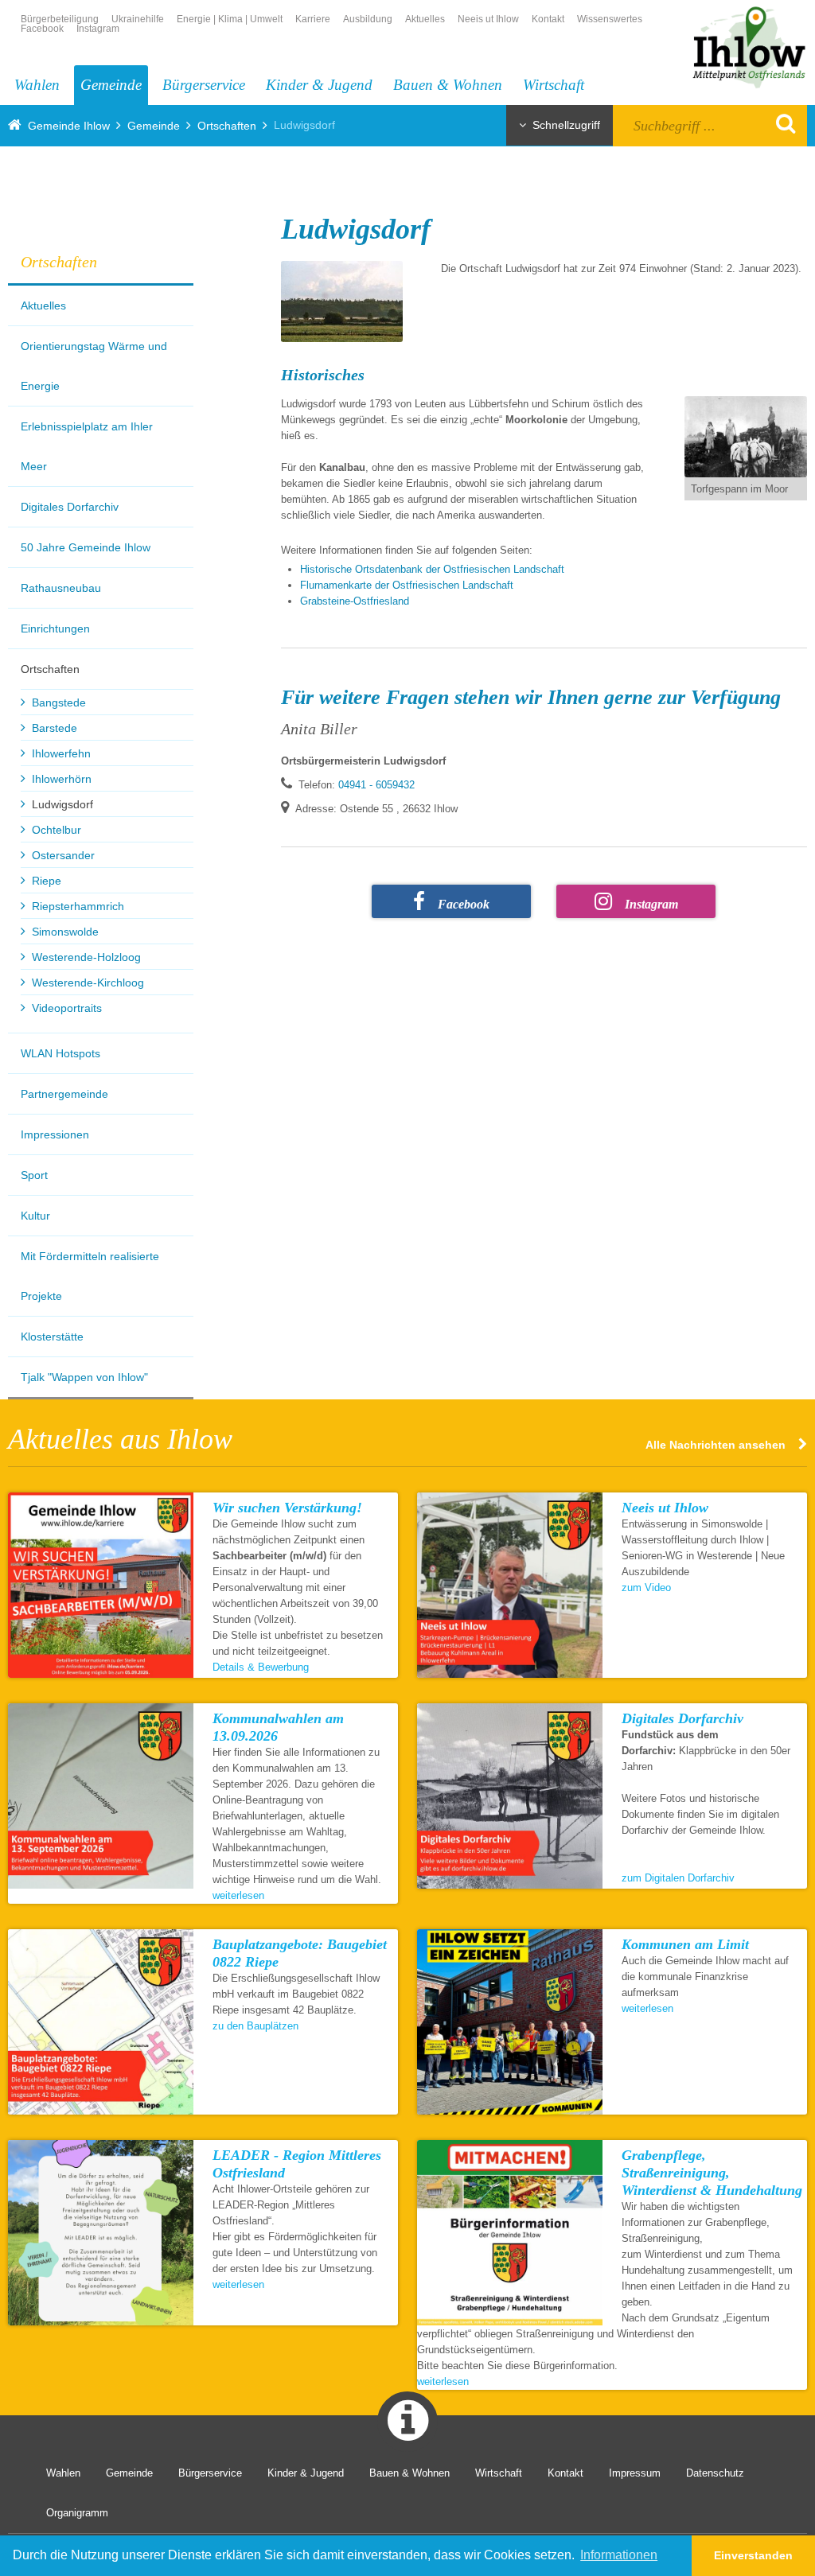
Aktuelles (425, 19)
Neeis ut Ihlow (488, 19)
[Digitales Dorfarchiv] (510, 1796)
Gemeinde (111, 85)
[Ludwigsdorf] (342, 302)
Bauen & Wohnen (448, 85)
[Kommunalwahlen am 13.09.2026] (101, 1796)
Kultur (35, 1216)
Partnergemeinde (64, 1094)
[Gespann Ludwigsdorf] (746, 437)
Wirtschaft (554, 85)
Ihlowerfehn (61, 753)
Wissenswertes (610, 19)
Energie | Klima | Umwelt (230, 19)
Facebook (42, 29)
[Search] (776, 123)
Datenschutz (715, 2473)
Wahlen (37, 85)
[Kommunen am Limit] (510, 2022)
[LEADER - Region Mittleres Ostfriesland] (101, 2233)
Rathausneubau (61, 588)
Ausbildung (368, 19)
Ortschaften (227, 126)
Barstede (55, 728)
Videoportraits (67, 1008)
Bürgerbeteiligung (60, 19)
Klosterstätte (52, 1337)
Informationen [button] (619, 2555)
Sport (34, 1175)
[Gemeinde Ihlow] (748, 45)
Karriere (313, 19)
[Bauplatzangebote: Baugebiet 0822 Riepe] (101, 2022)
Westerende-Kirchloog (88, 983)
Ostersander (63, 855)
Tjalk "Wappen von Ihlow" (84, 1377)
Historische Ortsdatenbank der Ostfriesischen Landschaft (434, 569)
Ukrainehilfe (138, 19)
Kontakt (548, 19)
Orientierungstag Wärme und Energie (94, 366)
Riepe (47, 881)
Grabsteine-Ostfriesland (356, 601)
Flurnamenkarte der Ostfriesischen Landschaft (408, 585)
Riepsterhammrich (78, 906)
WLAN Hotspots (60, 1053)
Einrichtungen (55, 628)
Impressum (635, 2473)
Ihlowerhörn (62, 779)
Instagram (98, 29)
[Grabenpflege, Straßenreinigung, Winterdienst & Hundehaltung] (510, 2233)
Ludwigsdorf (62, 804)
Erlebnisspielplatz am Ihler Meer (87, 446)
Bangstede (59, 702)
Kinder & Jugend (319, 85)
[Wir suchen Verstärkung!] (101, 1585)
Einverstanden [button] (753, 2555)
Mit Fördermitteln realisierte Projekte (90, 1276)
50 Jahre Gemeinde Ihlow (86, 547)
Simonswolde (65, 932)
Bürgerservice (204, 85)
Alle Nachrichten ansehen (716, 1444)
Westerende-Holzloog (86, 957)
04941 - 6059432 (376, 785)
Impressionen (55, 1134)
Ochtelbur (57, 830)
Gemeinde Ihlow (69, 126)
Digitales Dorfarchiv (70, 507)
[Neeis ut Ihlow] (510, 1585)
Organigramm (77, 2513)
